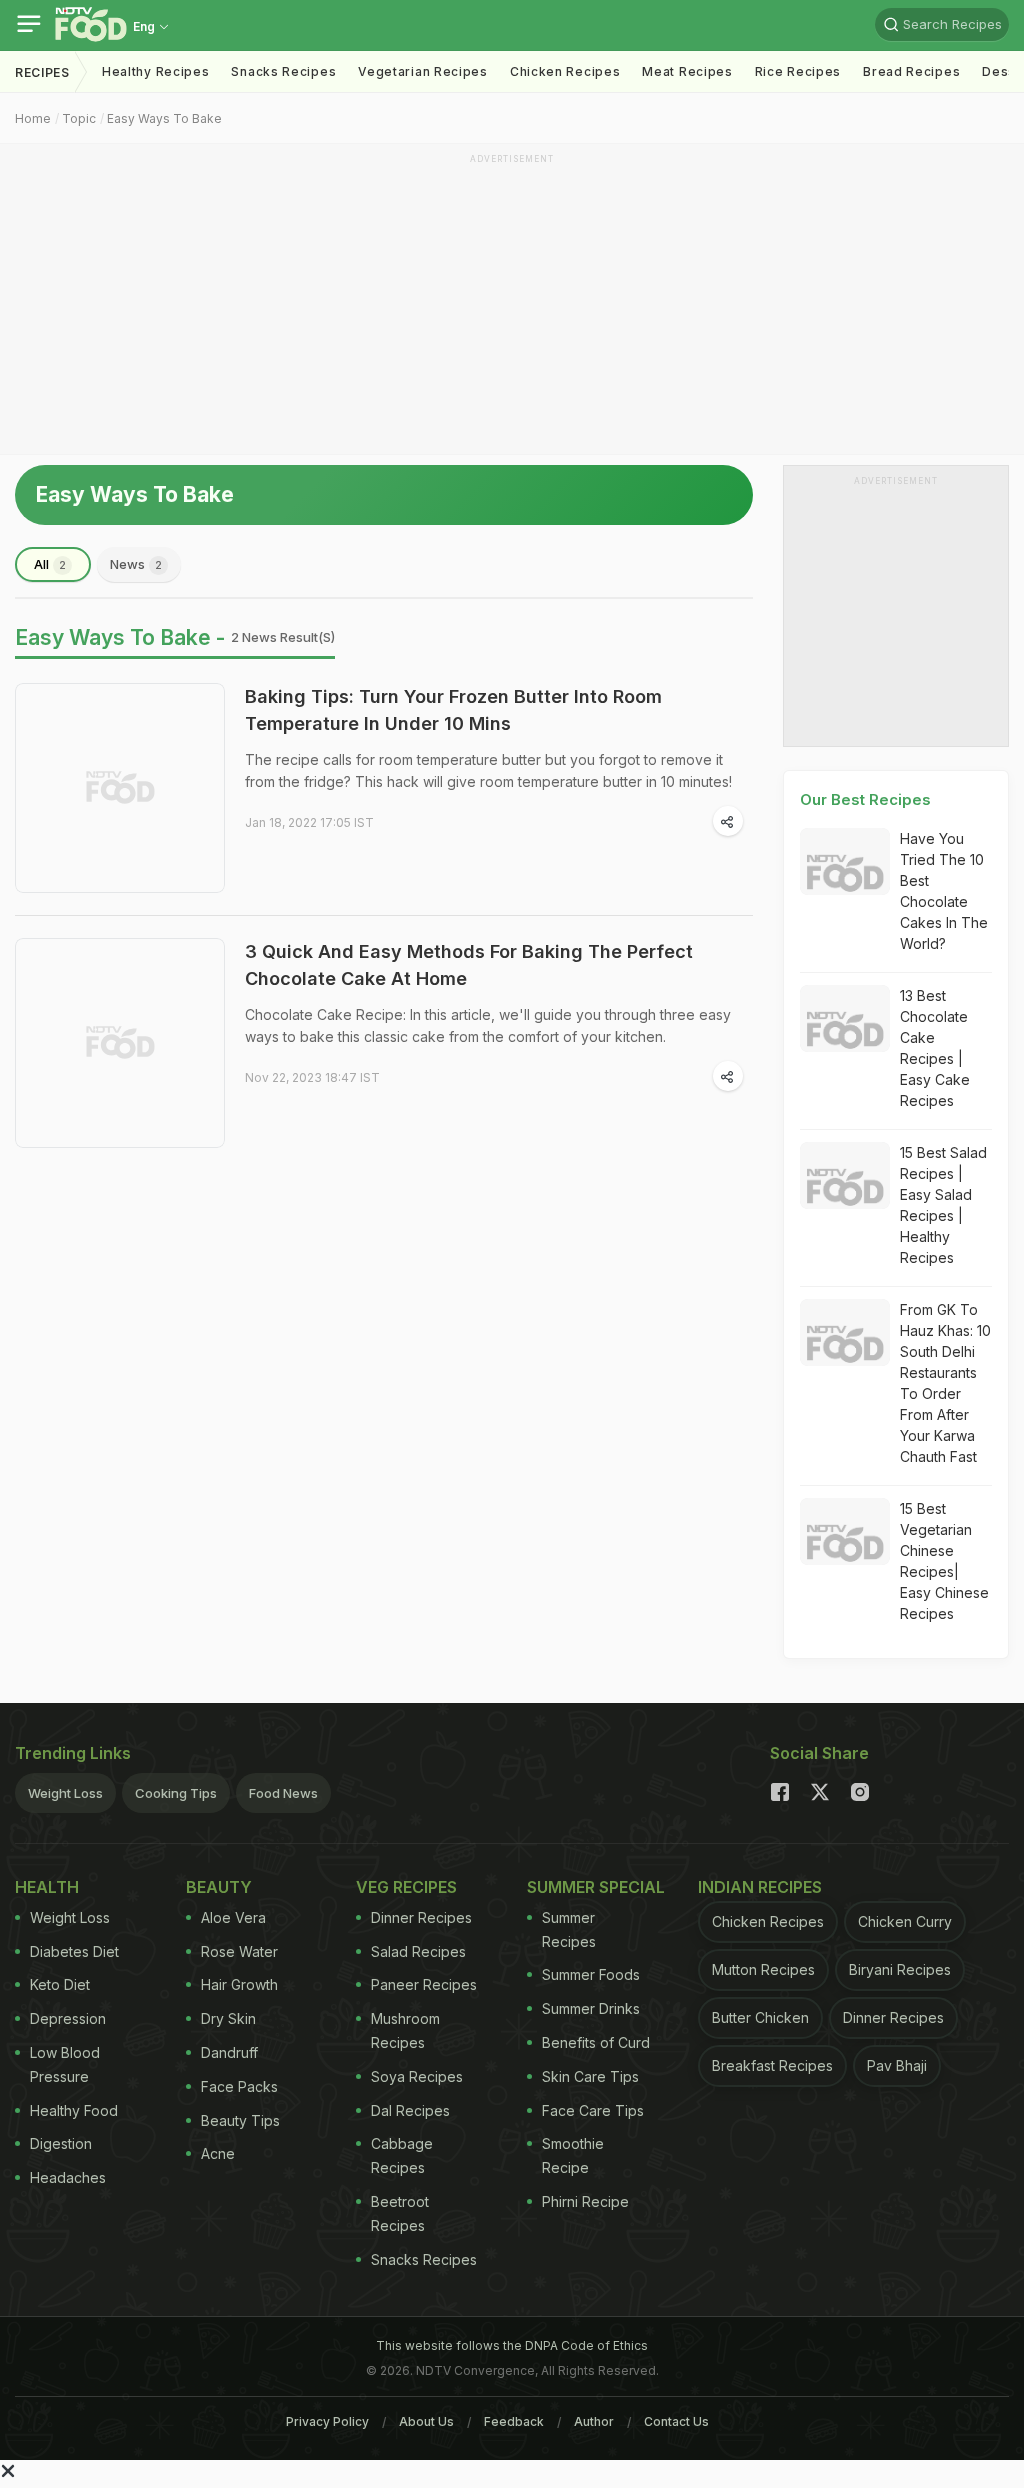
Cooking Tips (176, 1793)
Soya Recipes (417, 2076)
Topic (79, 118)
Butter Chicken (760, 2017)
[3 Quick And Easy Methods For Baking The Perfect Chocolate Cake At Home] (120, 1043)
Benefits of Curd (596, 2042)
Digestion (61, 2143)
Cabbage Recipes (402, 2155)
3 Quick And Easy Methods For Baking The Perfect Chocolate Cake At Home (469, 965)
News (136, 564)
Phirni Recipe (585, 2201)
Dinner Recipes (421, 1917)
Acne (218, 2153)
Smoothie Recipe (573, 2155)
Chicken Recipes (565, 71)
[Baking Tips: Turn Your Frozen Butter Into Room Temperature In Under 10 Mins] (120, 788)
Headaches (68, 2177)
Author (594, 2421)
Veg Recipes (406, 1887)
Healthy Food (74, 2110)
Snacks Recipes (283, 71)
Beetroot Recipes (400, 2213)
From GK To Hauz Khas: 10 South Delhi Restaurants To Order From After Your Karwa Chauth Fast (945, 1383)
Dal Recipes (410, 2110)
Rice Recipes (798, 71)
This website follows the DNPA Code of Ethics (512, 2345)
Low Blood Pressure (65, 2064)
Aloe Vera (233, 1917)
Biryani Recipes (900, 1969)
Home (33, 118)
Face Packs (239, 2086)
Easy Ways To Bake (164, 118)
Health (47, 1887)
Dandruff (229, 2052)
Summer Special (596, 1887)
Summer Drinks (591, 2008)
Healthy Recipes (156, 71)
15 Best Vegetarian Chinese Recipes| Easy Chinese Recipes (944, 1561)
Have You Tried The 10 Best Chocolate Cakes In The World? (944, 891)
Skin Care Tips (590, 2076)
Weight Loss (65, 1793)
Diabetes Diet (74, 1951)
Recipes (42, 72)
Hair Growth (239, 1984)
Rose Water (239, 1951)
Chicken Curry (905, 1921)
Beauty (219, 1887)
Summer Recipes (569, 1929)
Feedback (514, 2421)
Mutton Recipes (763, 1969)
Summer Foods (591, 1974)
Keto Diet (60, 1984)
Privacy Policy (327, 2421)
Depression (68, 2018)
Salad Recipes (418, 1951)
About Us (426, 2421)
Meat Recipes (687, 71)
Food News (283, 1793)
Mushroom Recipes (405, 2030)
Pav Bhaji (897, 2065)
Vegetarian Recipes (423, 71)
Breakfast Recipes (772, 2065)
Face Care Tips (593, 2110)
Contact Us (676, 2421)
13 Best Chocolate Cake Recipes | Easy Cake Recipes (935, 1048)
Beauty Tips (240, 2120)
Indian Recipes (760, 1887)
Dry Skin (228, 2018)
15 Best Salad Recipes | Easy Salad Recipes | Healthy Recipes (943, 1205)
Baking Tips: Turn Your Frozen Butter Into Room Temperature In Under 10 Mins (453, 710)
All (50, 564)
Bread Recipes (911, 71)
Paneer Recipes (424, 1984)
